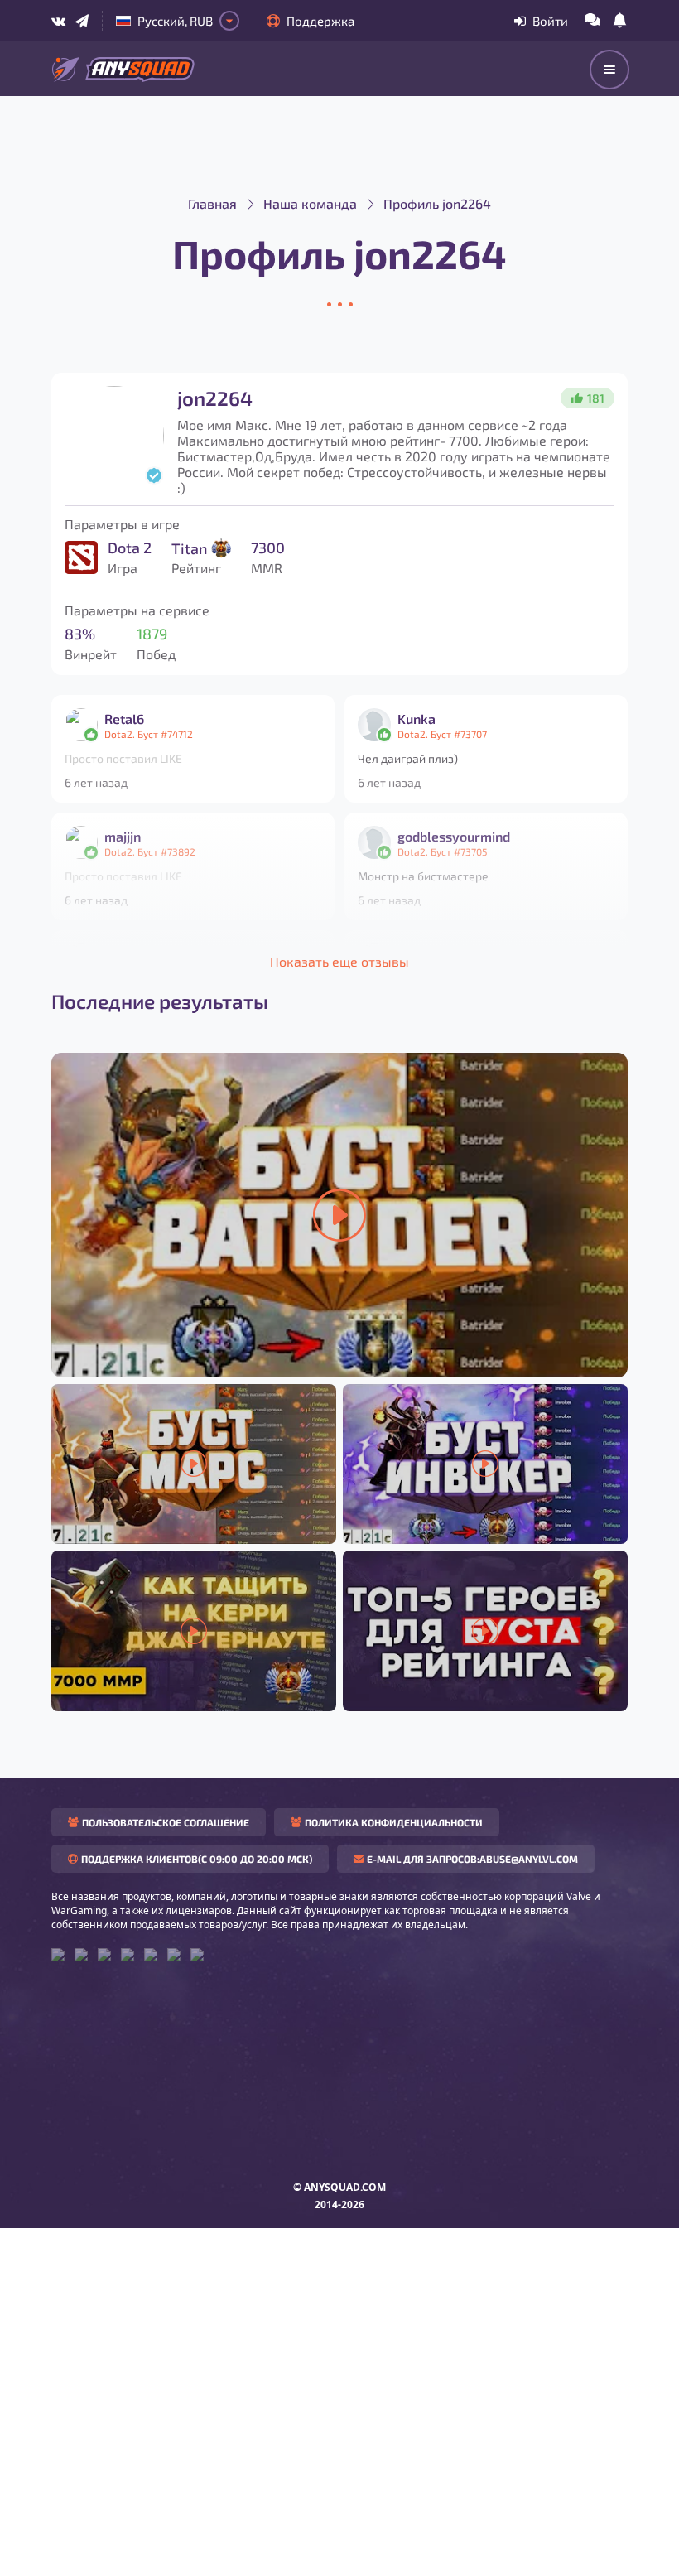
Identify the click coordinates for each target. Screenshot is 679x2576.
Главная (212, 203)
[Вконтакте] (58, 21)
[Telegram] (82, 21)
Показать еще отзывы (339, 961)
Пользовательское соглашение (166, 1822)
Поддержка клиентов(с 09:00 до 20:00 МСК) (197, 1859)
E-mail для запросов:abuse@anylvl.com (472, 1859)
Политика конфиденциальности (394, 1822)
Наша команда (310, 203)
